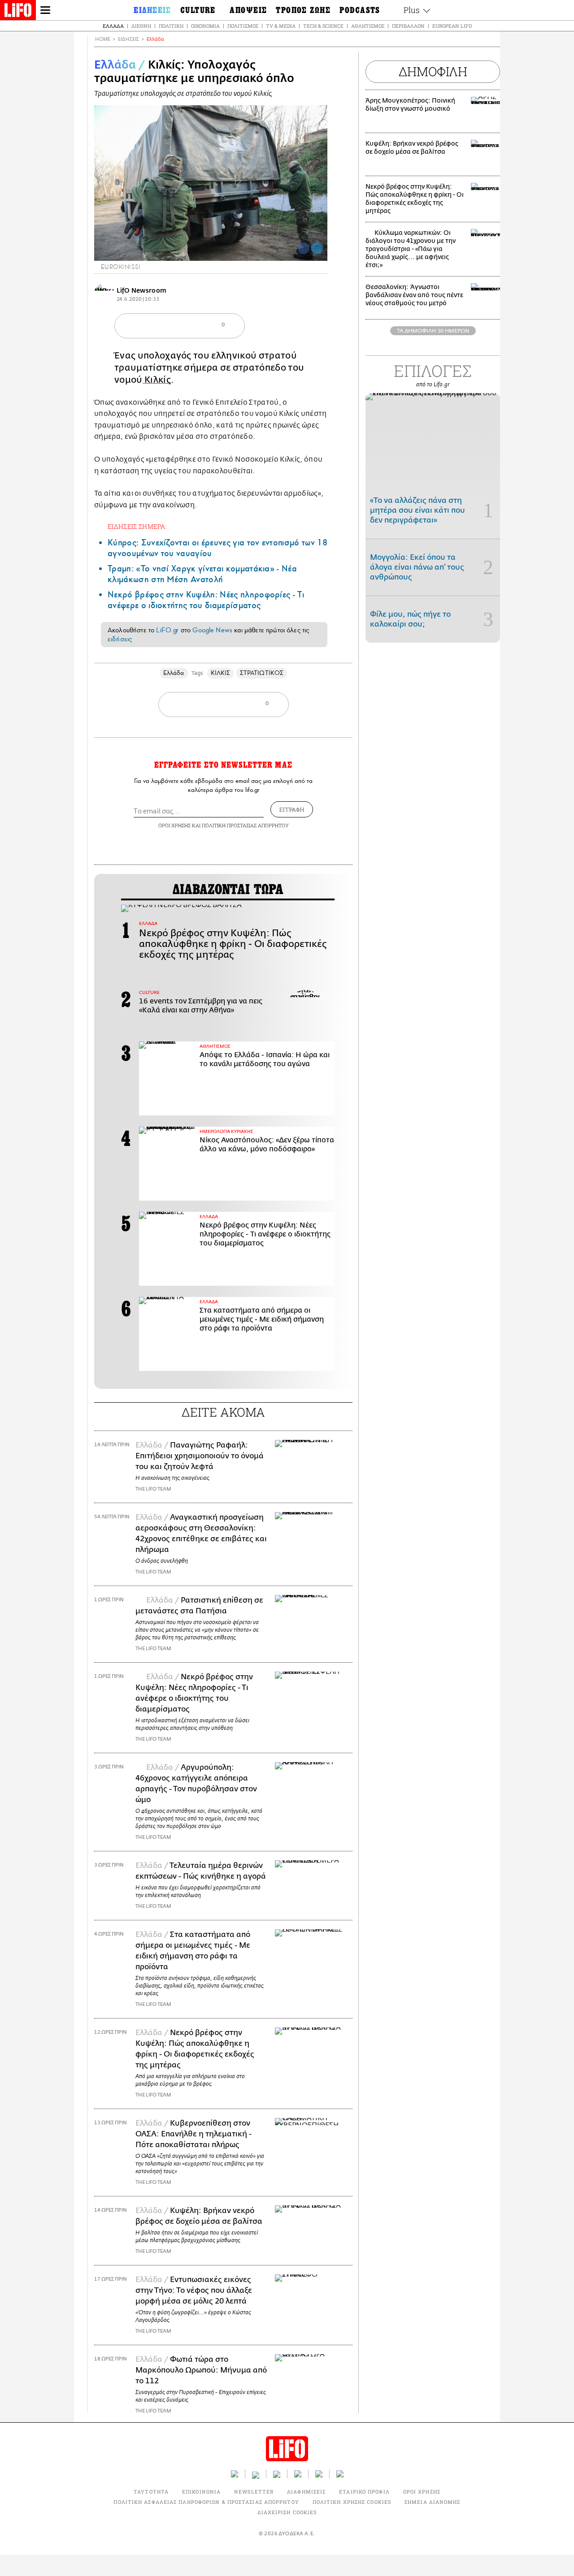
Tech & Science (323, 26)
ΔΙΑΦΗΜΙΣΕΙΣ (306, 2492)
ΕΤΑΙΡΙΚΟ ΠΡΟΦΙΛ (364, 2492)
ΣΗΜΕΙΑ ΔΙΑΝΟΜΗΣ (433, 2502)
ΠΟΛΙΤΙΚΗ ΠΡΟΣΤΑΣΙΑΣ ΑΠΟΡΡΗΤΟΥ (245, 825)
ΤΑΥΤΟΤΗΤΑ (151, 2492)
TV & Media (281, 26)
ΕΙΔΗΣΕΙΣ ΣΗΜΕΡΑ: (137, 526)
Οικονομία (205, 26)
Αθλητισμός (368, 26)
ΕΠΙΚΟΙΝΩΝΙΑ (201, 2492)
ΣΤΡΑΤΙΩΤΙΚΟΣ (262, 673)
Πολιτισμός (243, 26)
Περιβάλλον (408, 26)
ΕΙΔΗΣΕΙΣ (128, 39)
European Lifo (452, 26)
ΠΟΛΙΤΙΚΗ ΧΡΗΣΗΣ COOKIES (352, 2502)
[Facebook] (304, 248)
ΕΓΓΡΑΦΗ (292, 809)
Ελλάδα (113, 26)
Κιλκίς (157, 380)
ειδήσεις (120, 639)
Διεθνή (141, 26)
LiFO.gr (167, 630)
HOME (103, 39)
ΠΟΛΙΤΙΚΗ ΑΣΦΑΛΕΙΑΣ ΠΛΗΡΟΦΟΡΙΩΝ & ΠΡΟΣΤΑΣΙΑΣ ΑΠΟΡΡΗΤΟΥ (206, 2502)
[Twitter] (317, 248)
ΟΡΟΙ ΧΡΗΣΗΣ (174, 825)
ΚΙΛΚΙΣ (220, 673)
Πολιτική (171, 26)
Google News (212, 630)
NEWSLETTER (254, 2492)
